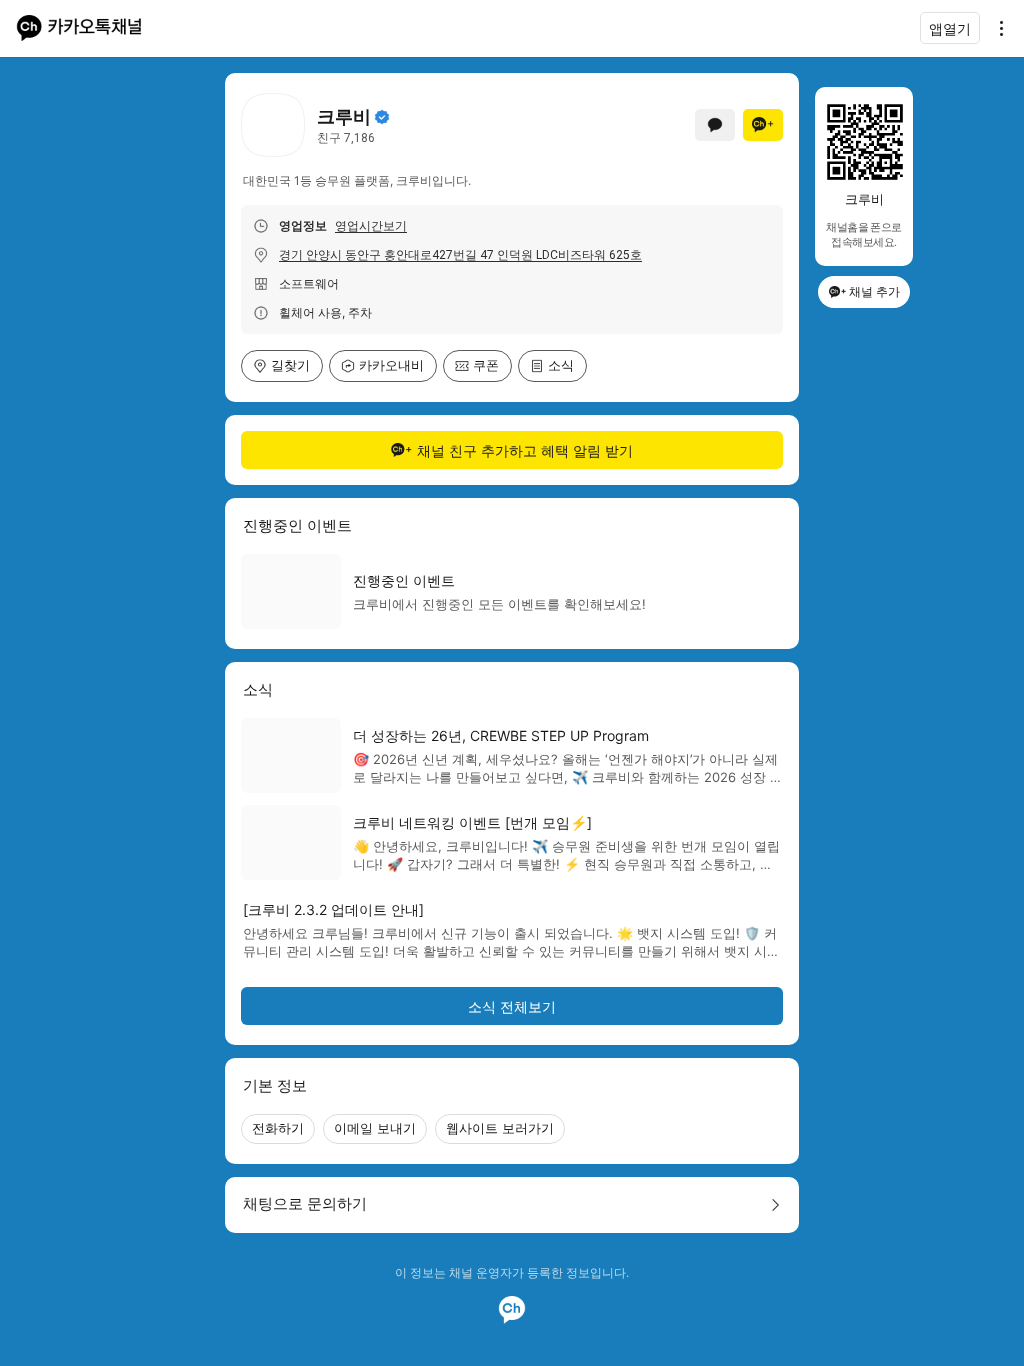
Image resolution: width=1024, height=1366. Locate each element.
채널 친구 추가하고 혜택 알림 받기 (525, 450)
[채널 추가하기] (763, 125)
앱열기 (950, 28)
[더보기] (996, 28)
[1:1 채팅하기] (715, 125)
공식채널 (382, 117)
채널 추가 (874, 291)
